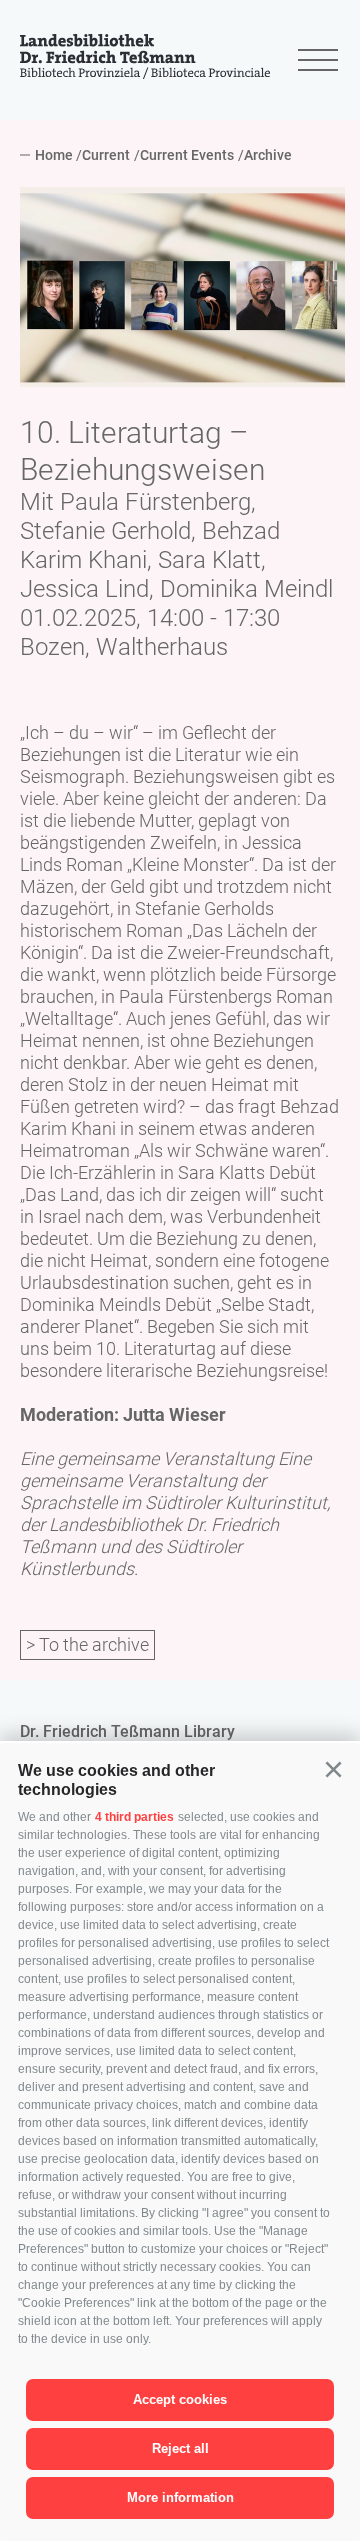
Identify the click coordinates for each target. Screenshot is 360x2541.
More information (180, 2497)
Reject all (180, 2448)
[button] (333, 1770)
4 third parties (134, 1817)
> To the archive (87, 1644)
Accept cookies (180, 2399)
